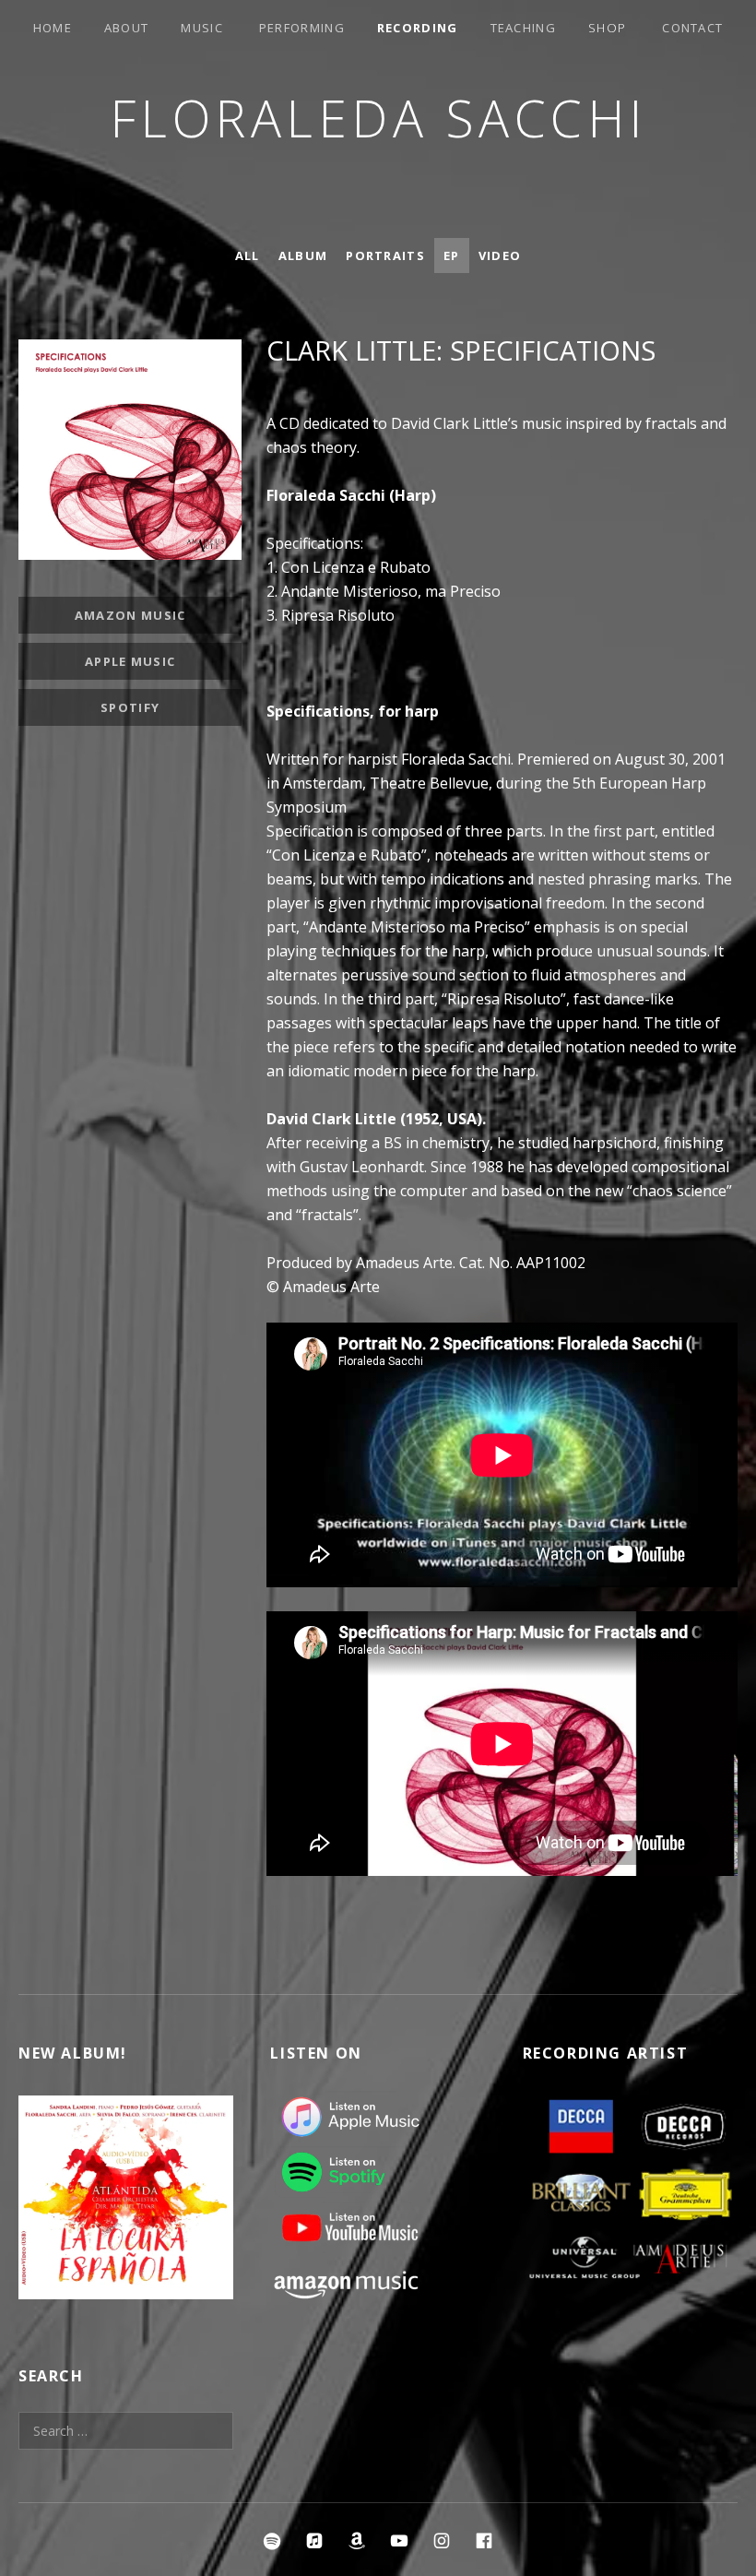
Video (500, 255)
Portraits (385, 255)
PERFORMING (302, 28)
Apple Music (130, 661)
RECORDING (418, 28)
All (248, 255)
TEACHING (523, 28)
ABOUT (127, 28)
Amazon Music (130, 615)
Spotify (130, 707)
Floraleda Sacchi (378, 118)
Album (303, 255)
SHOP (607, 28)
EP (452, 255)
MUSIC (202, 28)
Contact (692, 28)
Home (53, 28)
